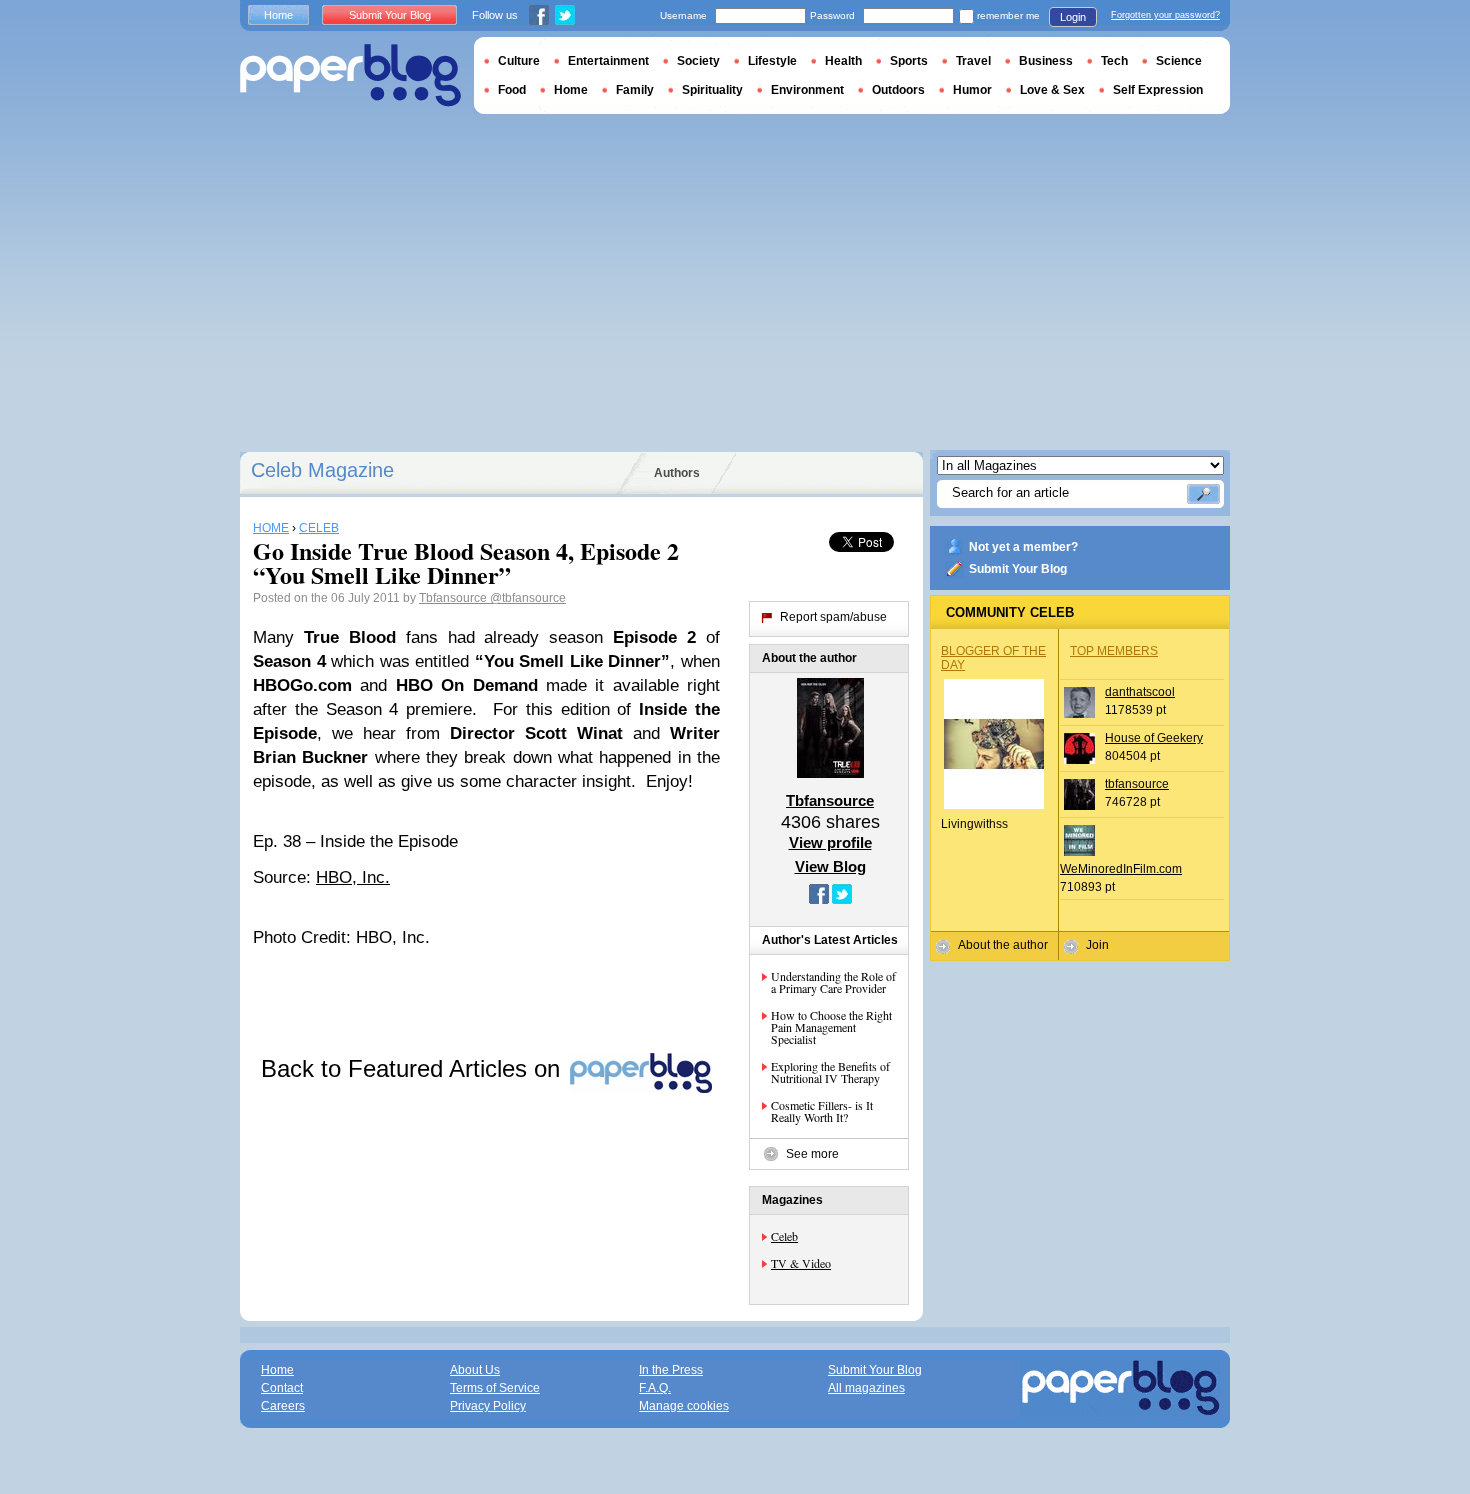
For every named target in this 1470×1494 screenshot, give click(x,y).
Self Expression (1158, 90)
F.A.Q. (655, 1388)
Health (843, 61)
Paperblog (350, 75)
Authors (677, 473)
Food (512, 90)
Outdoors (898, 90)
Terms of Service (495, 1388)
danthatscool (1140, 692)
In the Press (671, 1370)
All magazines (866, 1388)
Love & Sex (1052, 90)
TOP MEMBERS (1114, 651)
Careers (283, 1406)
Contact (282, 1388)
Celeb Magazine (322, 470)
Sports (909, 61)
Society (698, 61)
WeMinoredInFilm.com (1121, 869)
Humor (972, 90)
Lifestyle (772, 61)
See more (812, 1154)
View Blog (830, 866)
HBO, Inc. (353, 877)
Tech (1114, 61)
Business (1046, 61)
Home (278, 15)
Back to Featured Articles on (414, 1068)
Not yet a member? (1023, 547)
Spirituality (712, 90)
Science (1179, 61)
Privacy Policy (488, 1406)
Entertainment (608, 61)
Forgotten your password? (1165, 15)
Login (1073, 17)
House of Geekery (1154, 738)
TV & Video (801, 1263)
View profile (830, 842)
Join (1097, 945)
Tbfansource (454, 598)
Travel (973, 61)
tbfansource (1137, 784)
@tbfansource (528, 598)
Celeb (784, 1236)
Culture (519, 61)
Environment (807, 90)
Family (635, 90)
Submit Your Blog (1018, 569)
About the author (1003, 945)
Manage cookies (684, 1406)
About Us (475, 1370)
